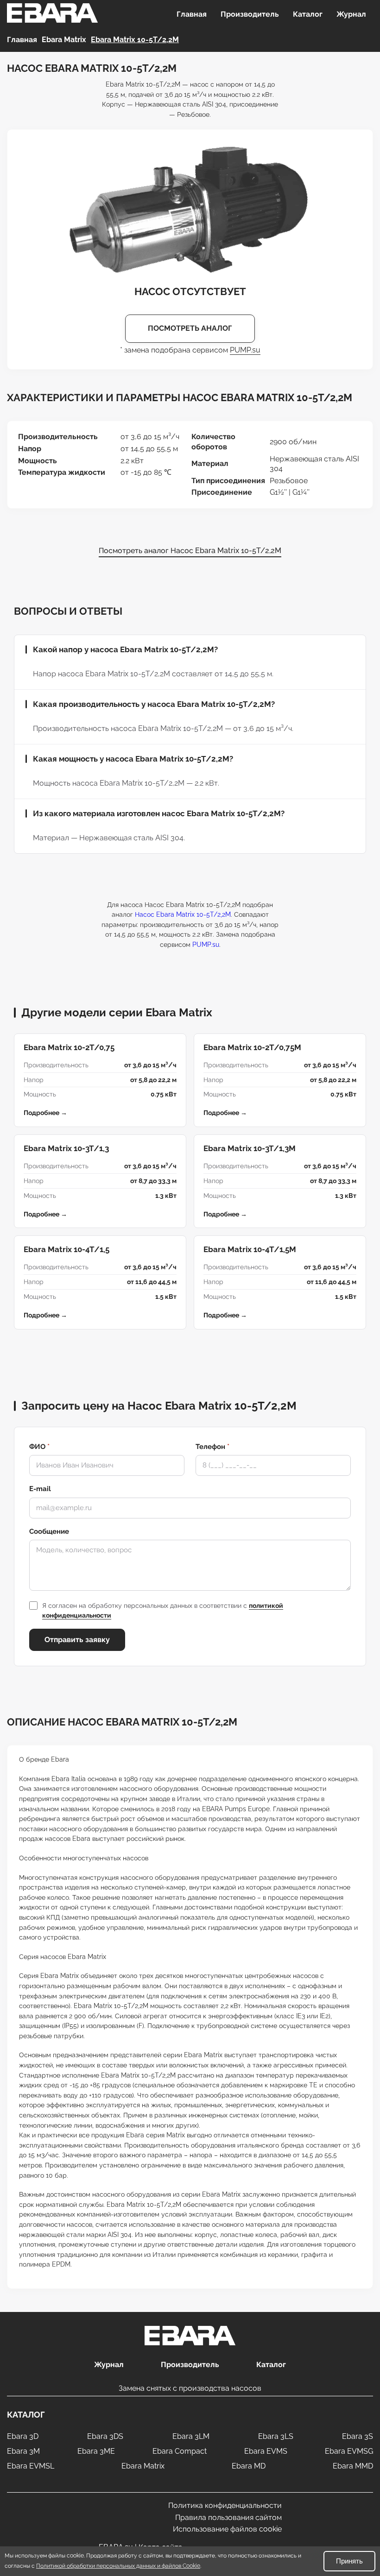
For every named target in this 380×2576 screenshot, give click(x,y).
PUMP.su (245, 350)
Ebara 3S (358, 2436)
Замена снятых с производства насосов (190, 2388)
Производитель (250, 14)
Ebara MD (249, 2466)
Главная (192, 14)
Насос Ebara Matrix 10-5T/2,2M (183, 914)
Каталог (308, 14)
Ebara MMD (353, 2466)
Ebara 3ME (96, 2451)
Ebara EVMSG (349, 2451)
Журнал (351, 14)
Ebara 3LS (276, 2436)
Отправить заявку (77, 1640)
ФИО (39, 1447)
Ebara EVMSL (31, 2466)
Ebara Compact (180, 2451)
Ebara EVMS (266, 2451)
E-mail (40, 1489)
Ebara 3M (23, 2451)
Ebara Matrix (143, 2466)
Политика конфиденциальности (225, 2505)
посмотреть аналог (190, 328)
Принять (349, 2561)
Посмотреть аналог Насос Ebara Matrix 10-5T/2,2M (190, 551)
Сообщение (49, 1531)
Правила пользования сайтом (228, 2517)
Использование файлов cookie (227, 2529)
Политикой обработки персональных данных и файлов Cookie (118, 2566)
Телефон (212, 1447)
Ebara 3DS (105, 2436)
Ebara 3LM (191, 2436)
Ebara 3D (23, 2436)
